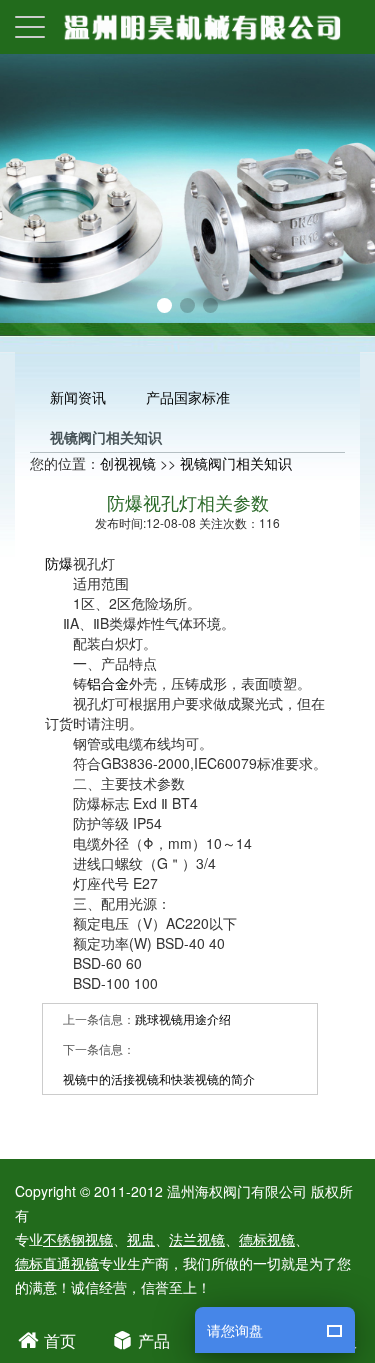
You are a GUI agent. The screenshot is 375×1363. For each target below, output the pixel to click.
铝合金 (108, 683)
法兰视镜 (197, 1239)
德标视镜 (267, 1239)
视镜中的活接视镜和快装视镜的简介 (159, 1078)
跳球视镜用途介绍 (183, 1018)
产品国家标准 (188, 397)
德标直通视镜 (57, 1263)
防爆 (59, 563)
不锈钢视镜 (78, 1239)
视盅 (141, 1239)
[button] (164, 305)
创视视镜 (128, 463)
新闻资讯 (78, 397)
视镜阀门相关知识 (236, 463)
